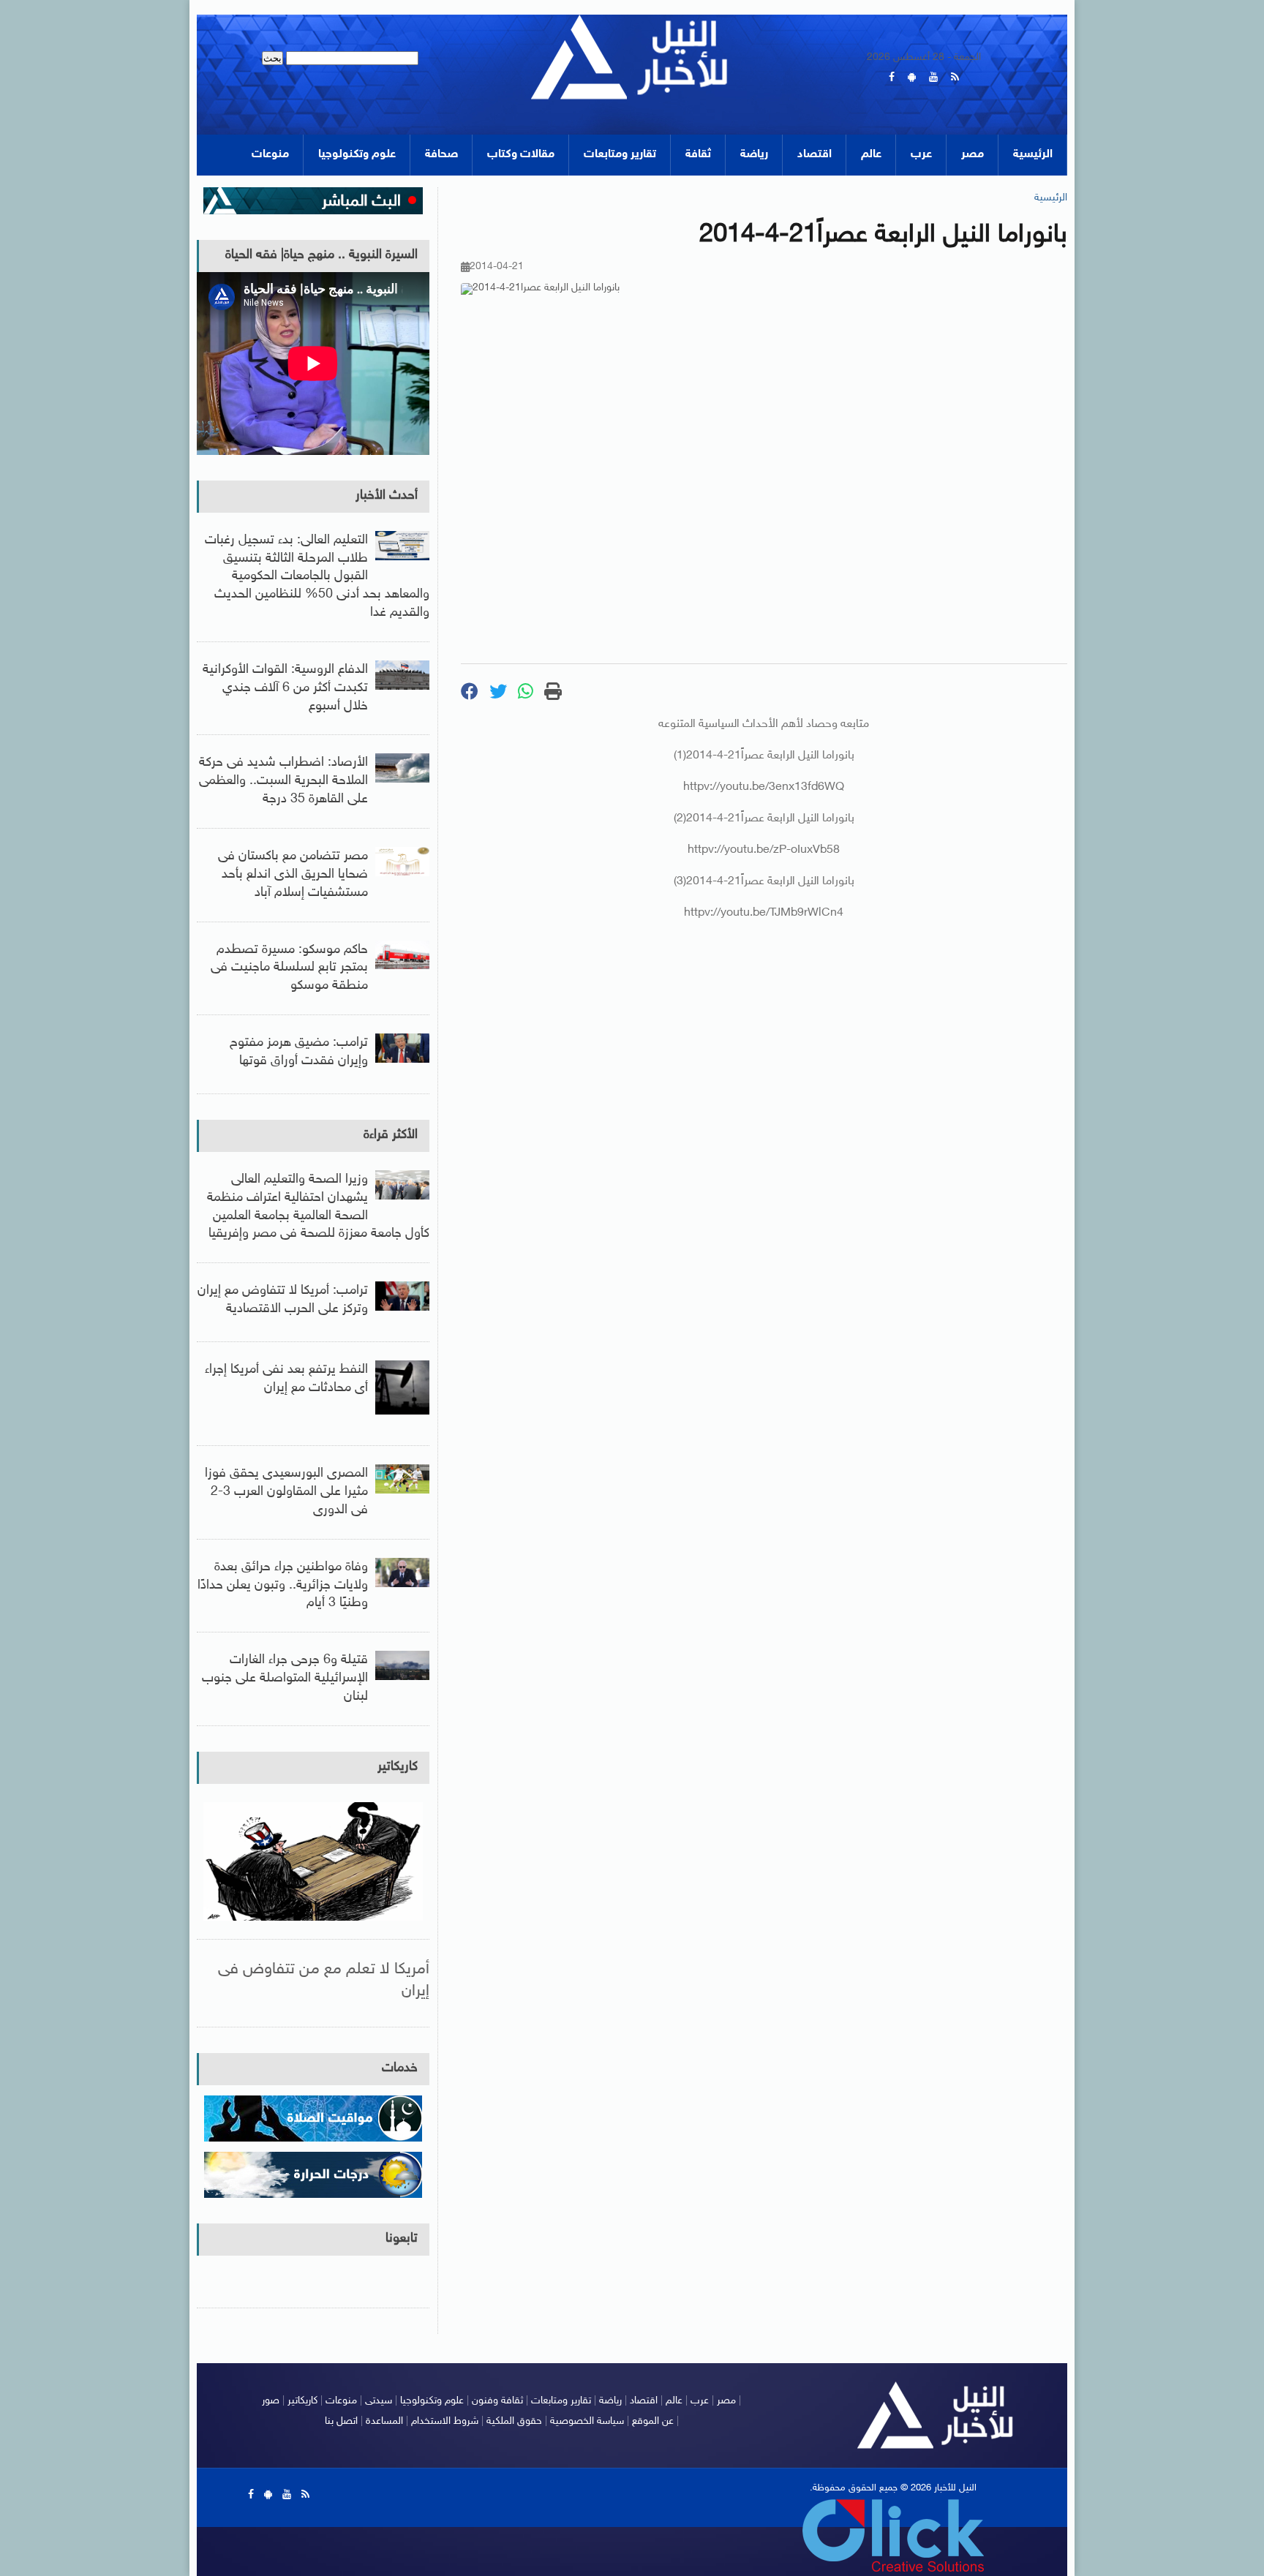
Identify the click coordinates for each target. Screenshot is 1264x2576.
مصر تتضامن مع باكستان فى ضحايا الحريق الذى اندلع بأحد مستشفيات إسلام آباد (293, 875)
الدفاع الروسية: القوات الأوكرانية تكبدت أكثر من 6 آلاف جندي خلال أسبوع (285, 688)
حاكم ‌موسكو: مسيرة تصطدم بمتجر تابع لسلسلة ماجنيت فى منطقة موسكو (289, 968)
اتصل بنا (341, 2421)
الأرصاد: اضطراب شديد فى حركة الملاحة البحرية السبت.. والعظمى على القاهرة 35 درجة (283, 781)
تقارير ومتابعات (620, 155)
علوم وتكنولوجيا (357, 155)
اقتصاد (815, 155)
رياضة (754, 155)
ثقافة (698, 155)
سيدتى (379, 2401)
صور (271, 2401)
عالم (871, 155)
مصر (973, 155)
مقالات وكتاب (521, 155)
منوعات (270, 155)
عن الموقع (653, 2421)
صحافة (441, 155)
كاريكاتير (398, 1767)
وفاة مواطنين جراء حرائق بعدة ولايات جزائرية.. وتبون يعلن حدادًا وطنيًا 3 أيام (283, 1586)
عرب (921, 155)
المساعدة (384, 2421)
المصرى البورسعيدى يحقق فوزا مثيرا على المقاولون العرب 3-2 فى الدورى (286, 1492)
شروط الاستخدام (445, 2421)
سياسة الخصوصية (587, 2421)
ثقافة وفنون (497, 2401)
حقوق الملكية (514, 2421)
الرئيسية (1033, 155)
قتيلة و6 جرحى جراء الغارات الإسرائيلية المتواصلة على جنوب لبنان (285, 1679)
